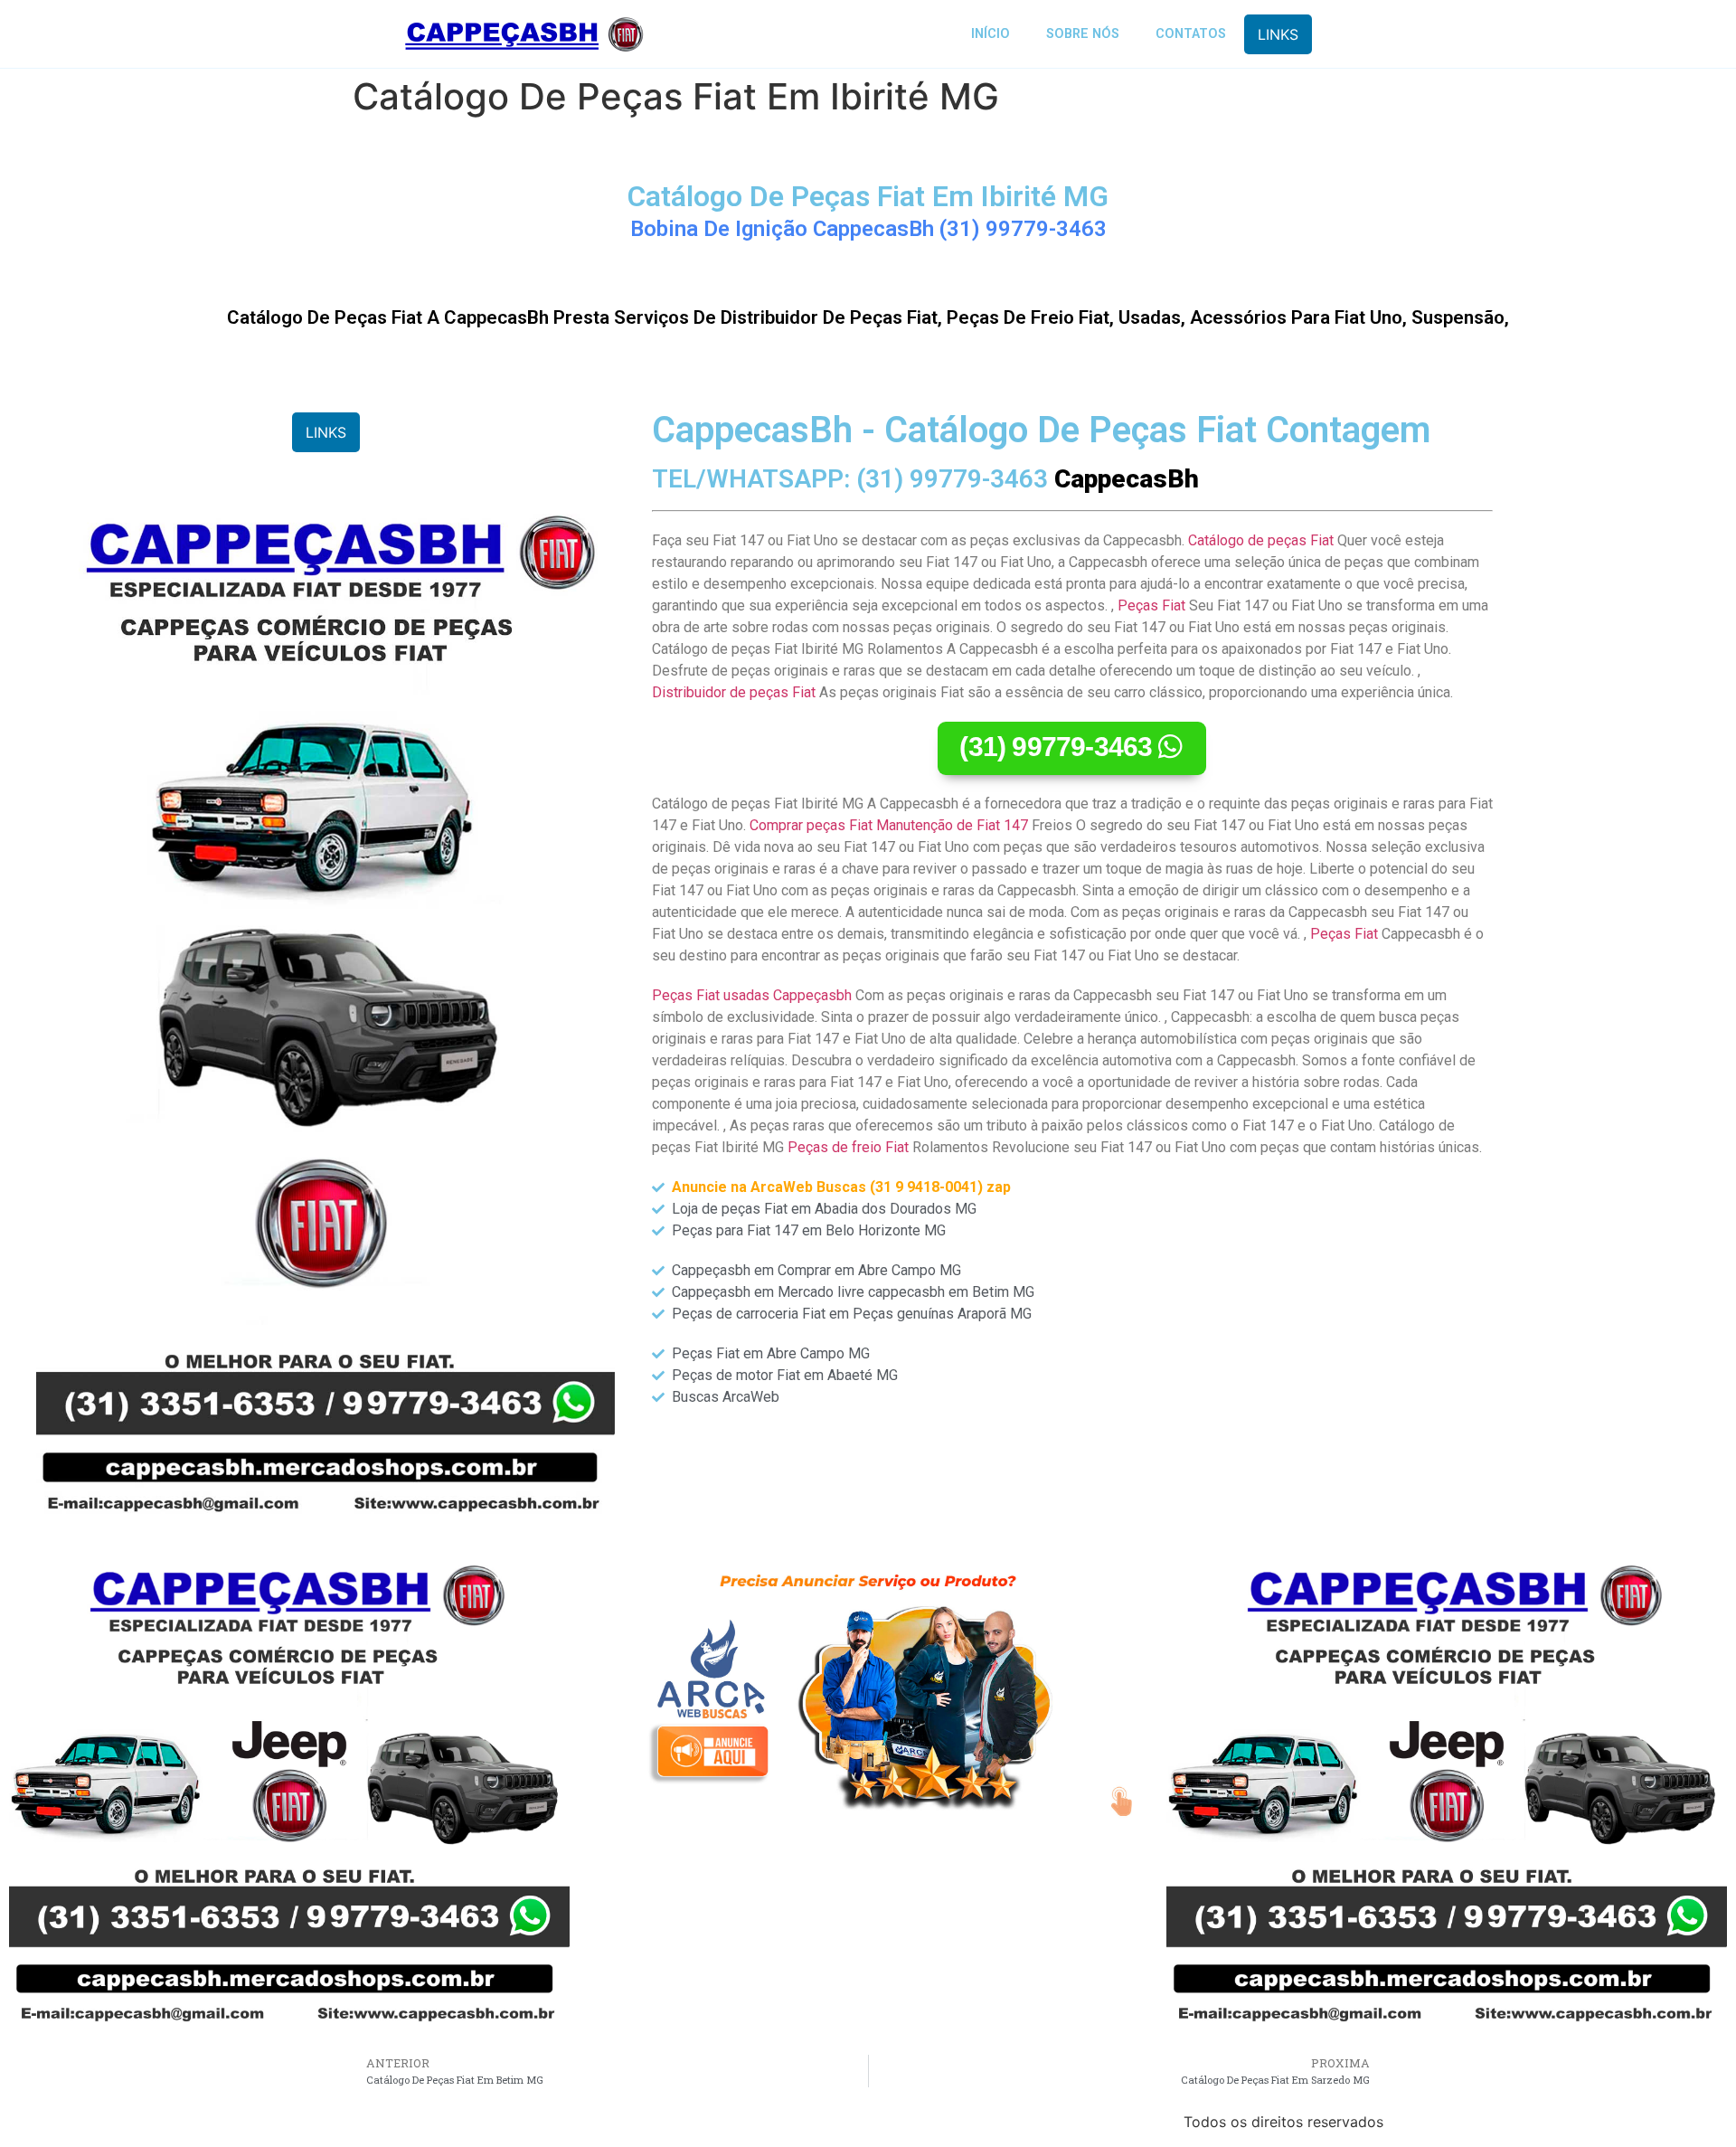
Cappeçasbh (812, 995)
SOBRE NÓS (1083, 34)
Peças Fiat (1151, 605)
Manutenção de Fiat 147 (952, 825)
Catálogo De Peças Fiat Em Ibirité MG (868, 196)
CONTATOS (1191, 34)
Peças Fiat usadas (711, 995)
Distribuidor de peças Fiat (734, 692)
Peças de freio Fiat (848, 1147)
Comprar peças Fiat (811, 825)
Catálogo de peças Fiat (1261, 540)
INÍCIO (991, 34)
